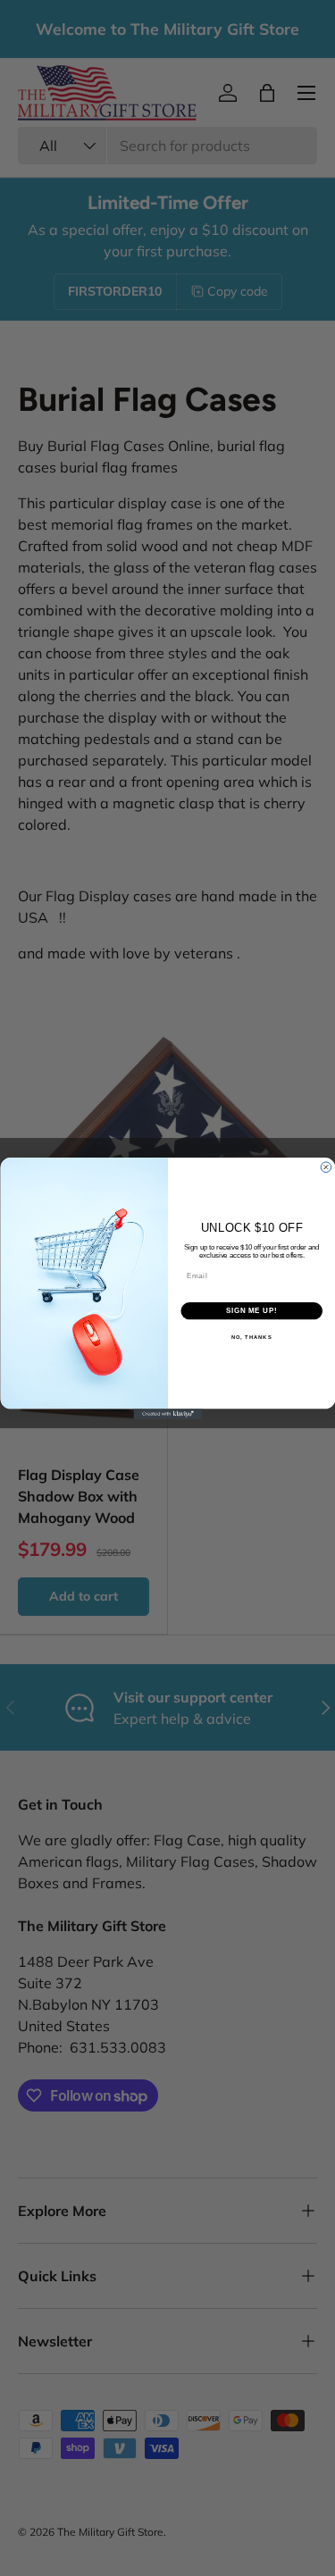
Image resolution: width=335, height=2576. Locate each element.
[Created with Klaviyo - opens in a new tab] (167, 1414)
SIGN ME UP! (251, 1310)
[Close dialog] (326, 1167)
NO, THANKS (251, 1337)
